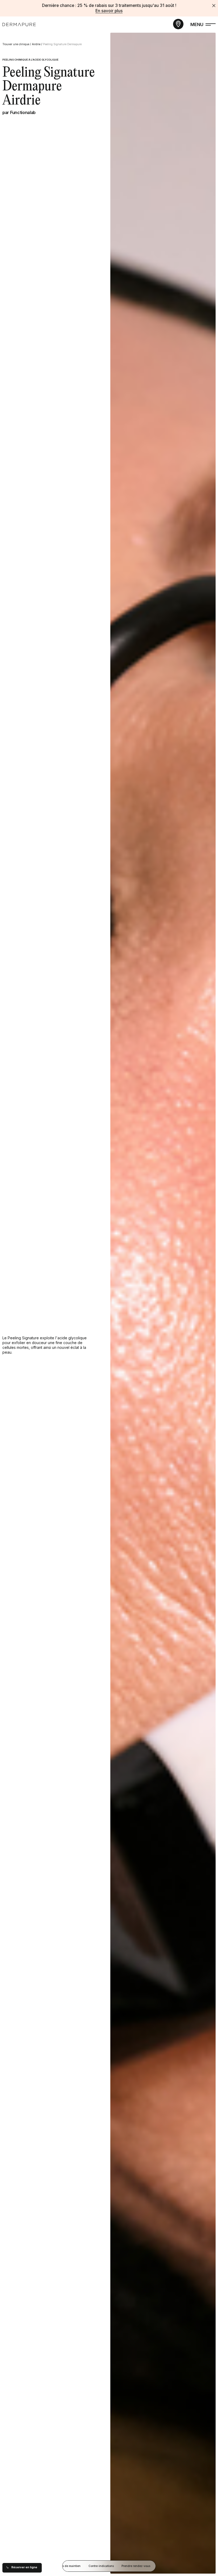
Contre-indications (101, 2566)
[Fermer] (214, 6)
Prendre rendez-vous (136, 2566)
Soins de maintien (68, 2566)
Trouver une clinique (16, 44)
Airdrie (36, 44)
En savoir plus (109, 11)
